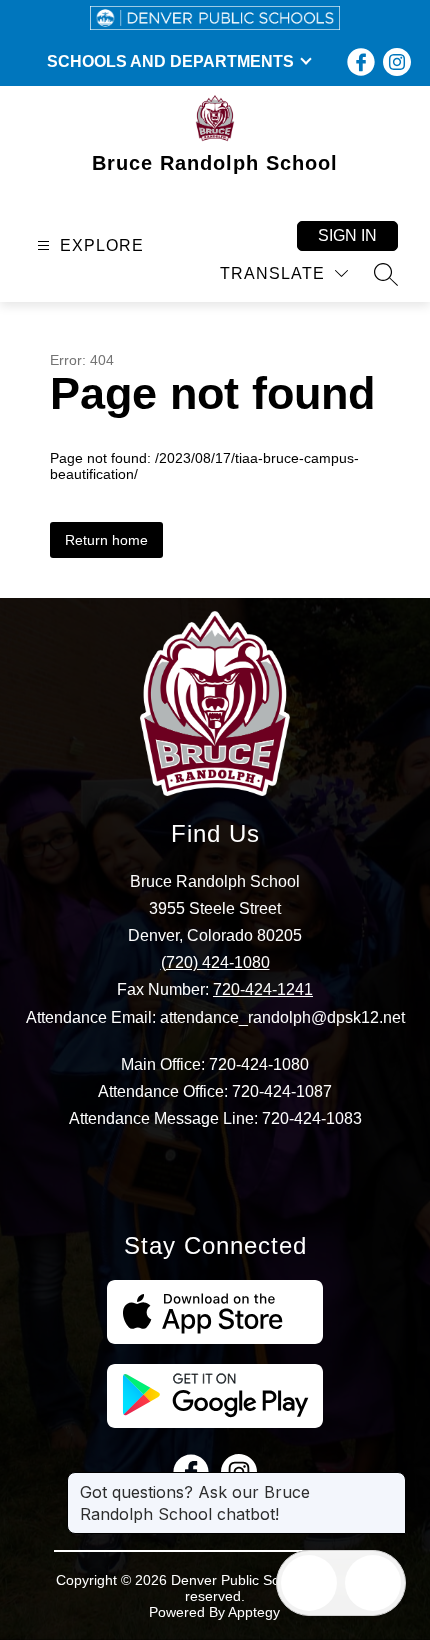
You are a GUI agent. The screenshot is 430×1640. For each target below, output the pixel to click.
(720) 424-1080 (215, 962)
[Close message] (390, 1482)
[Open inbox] (309, 1583)
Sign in (347, 235)
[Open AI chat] (373, 1583)
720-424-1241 (263, 989)
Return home (106, 540)
